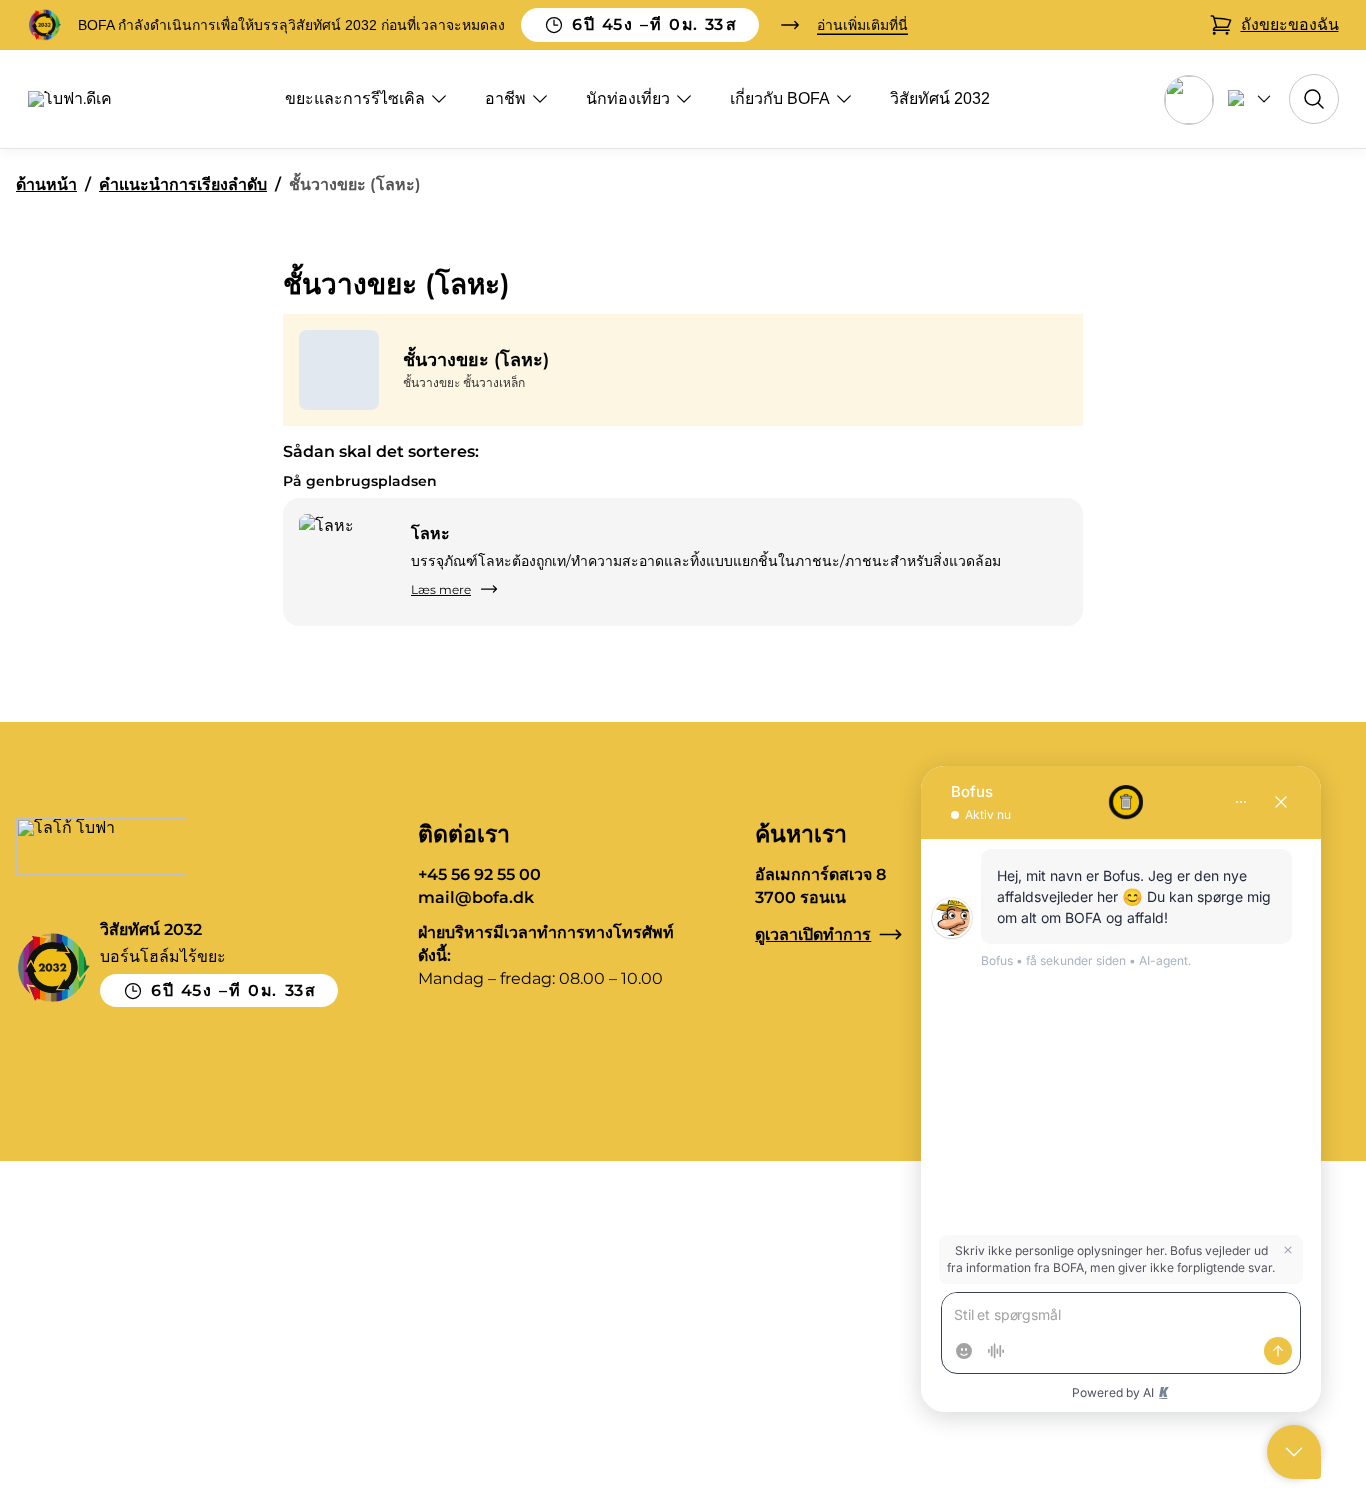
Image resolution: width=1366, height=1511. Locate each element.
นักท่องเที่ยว (628, 98)
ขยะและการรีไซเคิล (355, 98)
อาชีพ (505, 98)
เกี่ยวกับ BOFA (780, 98)
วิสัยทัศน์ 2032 (940, 98)
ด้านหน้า (46, 184)
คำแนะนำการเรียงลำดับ (183, 184)
